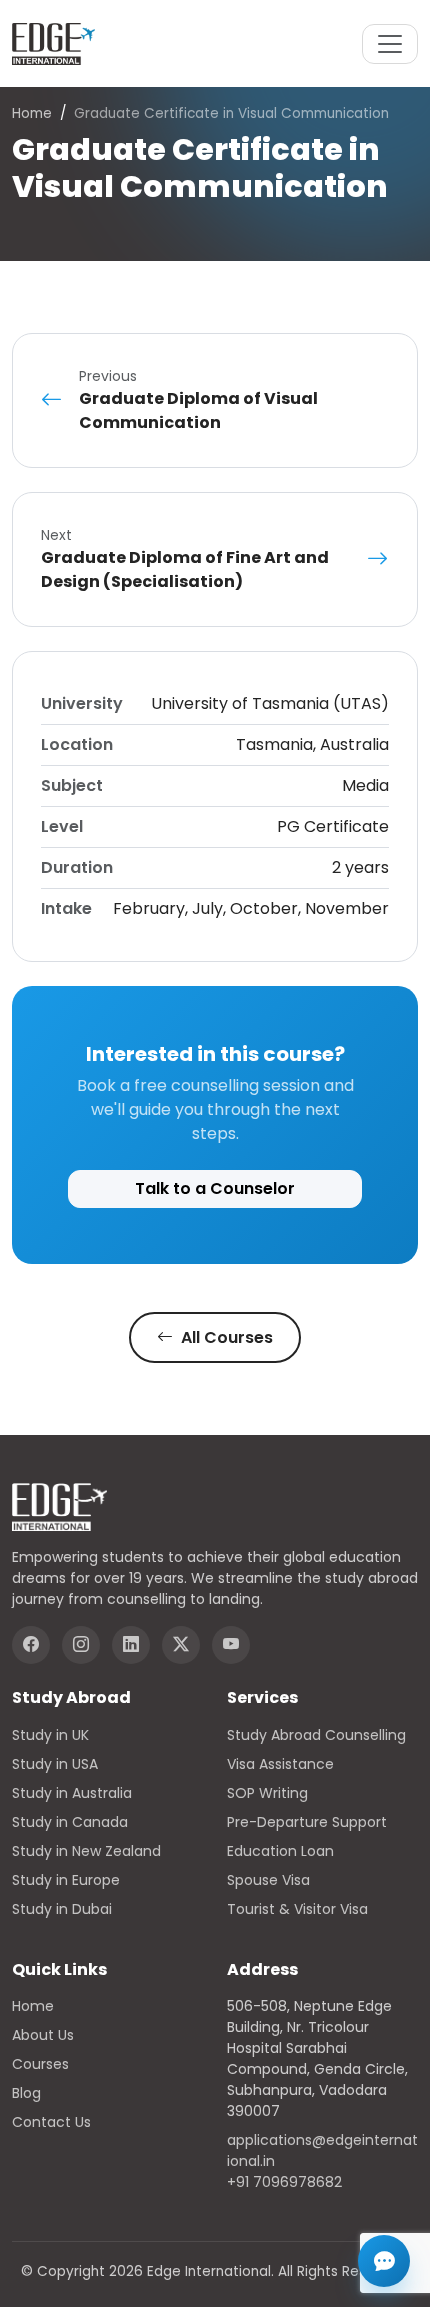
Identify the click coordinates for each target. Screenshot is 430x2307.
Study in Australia (72, 1793)
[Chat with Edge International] (384, 2261)
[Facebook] (31, 1645)
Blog (26, 2093)
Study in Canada (70, 1822)
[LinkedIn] (131, 1645)
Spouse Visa (268, 1880)
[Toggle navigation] (390, 44)
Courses (40, 2064)
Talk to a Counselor (215, 1188)
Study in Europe (66, 1880)
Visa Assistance (280, 1764)
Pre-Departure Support (307, 1822)
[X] (181, 1645)
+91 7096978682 (284, 2182)
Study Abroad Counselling (316, 1735)
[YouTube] (231, 1645)
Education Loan (280, 1851)
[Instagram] (81, 1645)
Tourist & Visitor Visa (297, 1909)
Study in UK (50, 1735)
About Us (43, 2035)
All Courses (225, 1337)
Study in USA (55, 1764)
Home (32, 113)
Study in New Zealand (86, 1851)
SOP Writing (267, 1793)
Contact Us (51, 2122)
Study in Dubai (62, 1909)
